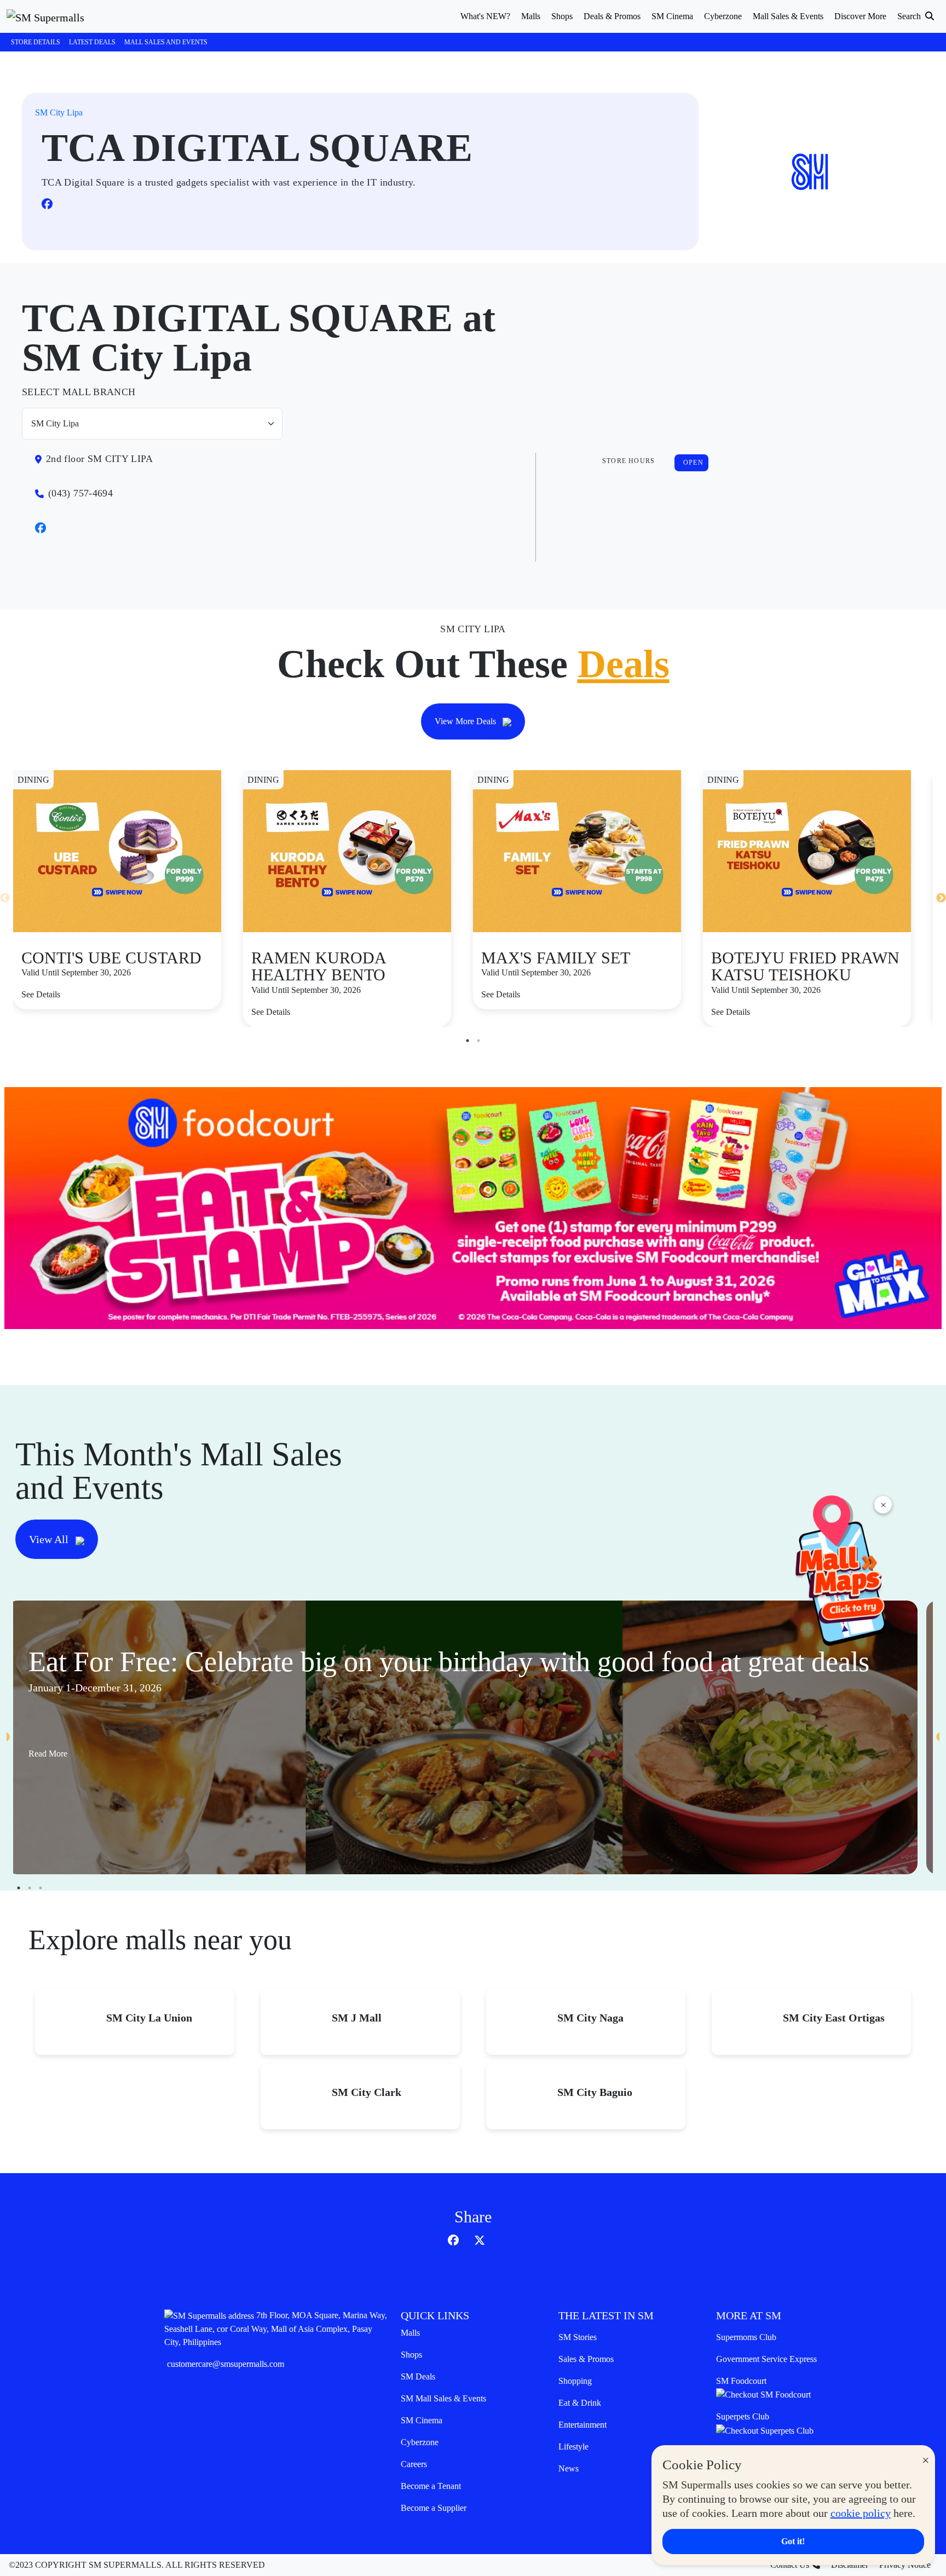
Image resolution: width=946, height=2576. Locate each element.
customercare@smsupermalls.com (226, 2364)
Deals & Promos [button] (612, 16)
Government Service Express (766, 2359)
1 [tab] (468, 1041)
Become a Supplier (434, 2508)
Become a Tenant (431, 2486)
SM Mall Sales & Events (443, 2398)
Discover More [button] (860, 16)
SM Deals (418, 2376)
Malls (410, 2333)
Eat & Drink (580, 2403)
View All (50, 1539)
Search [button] (910, 16)
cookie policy (861, 2513)
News (569, 2468)
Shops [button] (562, 16)
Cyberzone (420, 2442)
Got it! (793, 2541)
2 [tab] (478, 1041)
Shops (411, 2355)
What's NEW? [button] (485, 16)
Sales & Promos (586, 2359)
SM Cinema (422, 2420)
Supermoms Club (746, 2337)
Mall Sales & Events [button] (788, 16)
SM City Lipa (59, 112)
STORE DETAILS (36, 42)
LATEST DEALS (92, 42)
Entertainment (582, 2425)
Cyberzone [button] (723, 16)
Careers (414, 2464)
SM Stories (578, 2337)
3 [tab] (41, 1888)
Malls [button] (531, 16)
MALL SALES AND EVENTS (166, 42)
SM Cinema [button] (672, 16)
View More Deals (466, 721)
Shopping (575, 2381)
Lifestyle (573, 2447)
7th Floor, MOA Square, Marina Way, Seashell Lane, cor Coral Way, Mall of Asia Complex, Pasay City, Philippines (276, 2329)
